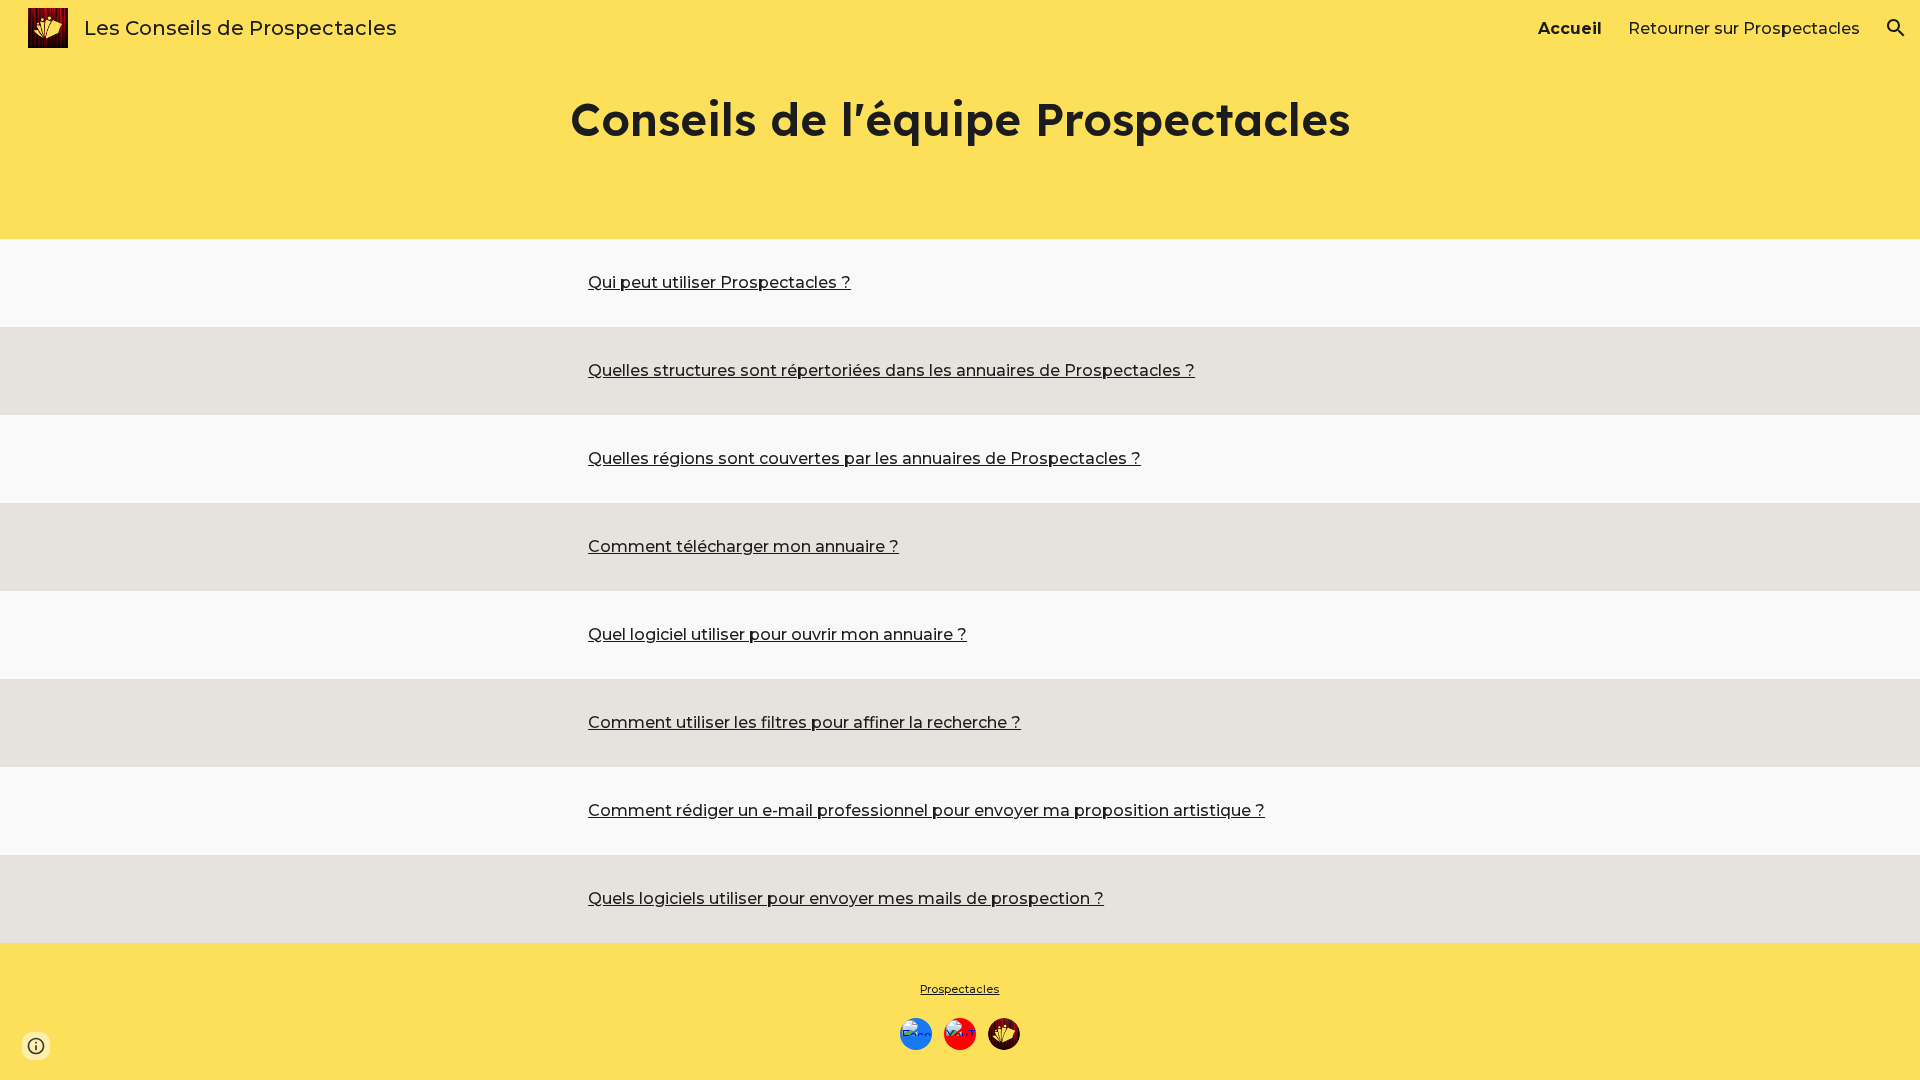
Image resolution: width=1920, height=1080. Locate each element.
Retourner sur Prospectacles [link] (1744, 28)
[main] (959, 119)
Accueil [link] (1570, 28)
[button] (1896, 28)
